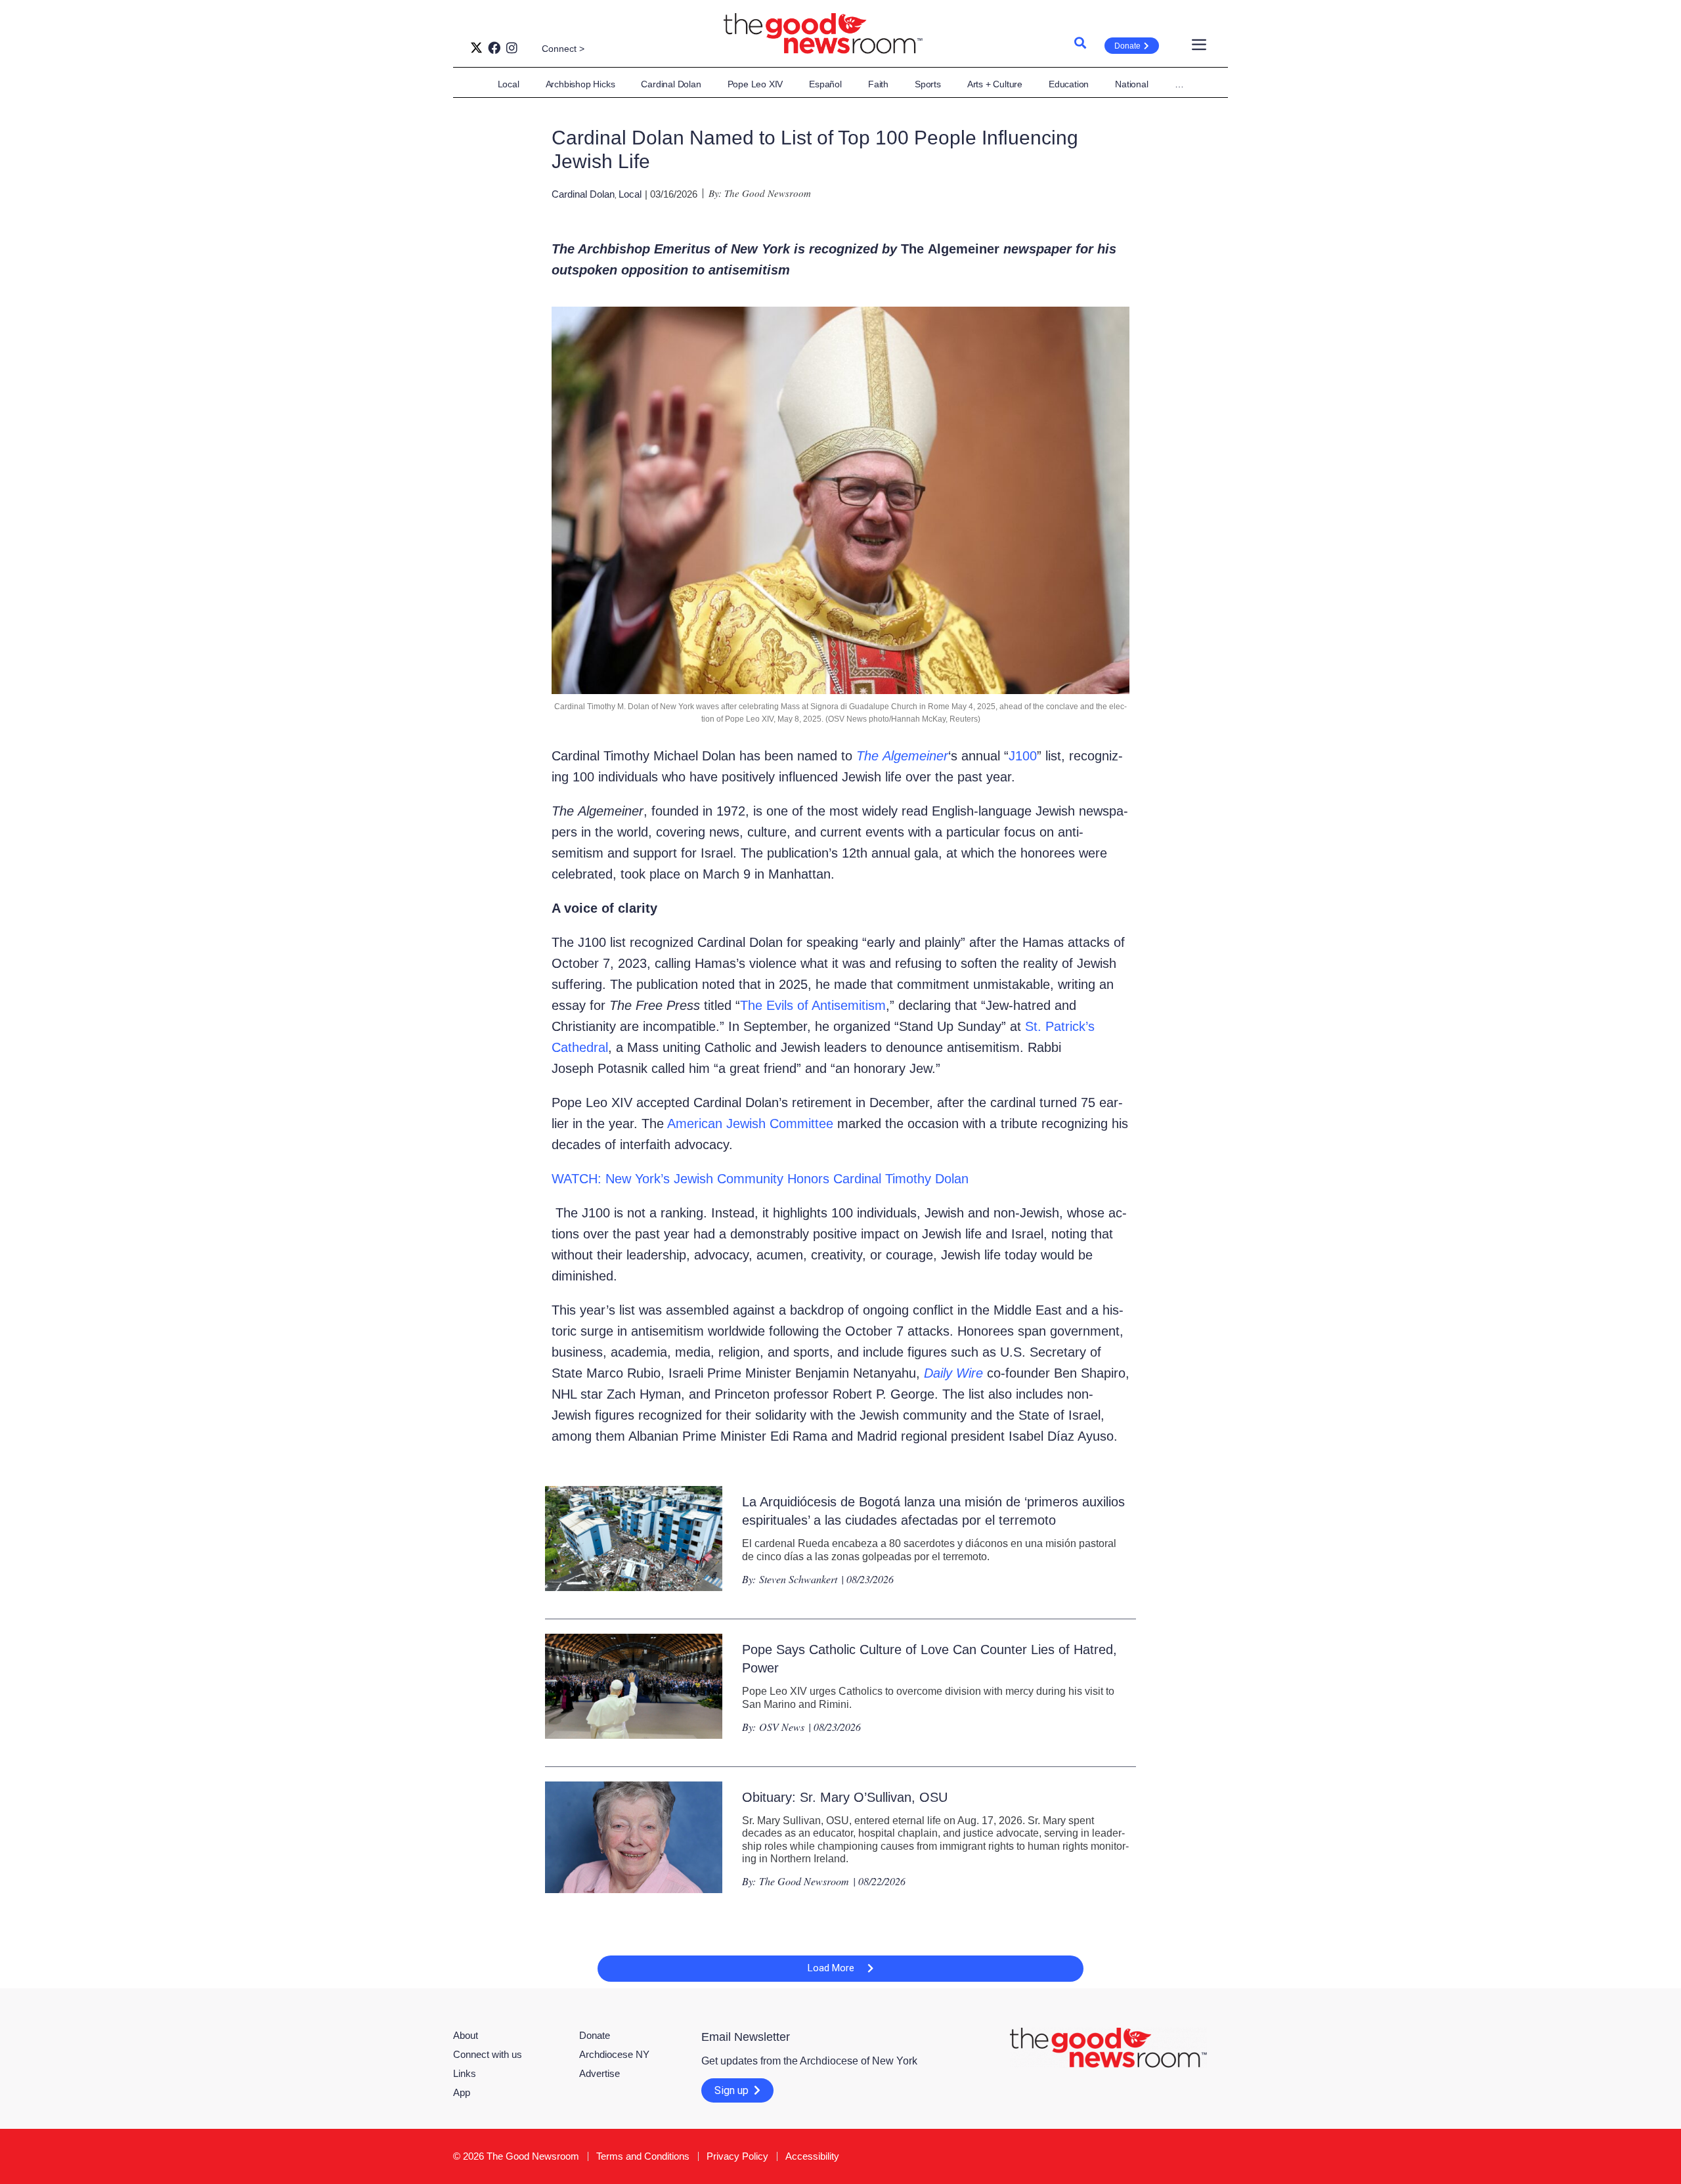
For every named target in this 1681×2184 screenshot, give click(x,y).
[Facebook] (494, 48)
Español (825, 84)
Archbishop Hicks (580, 84)
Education (1069, 84)
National (1131, 84)
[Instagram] (512, 48)
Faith (878, 84)
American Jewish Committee (749, 1124)
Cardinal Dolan (671, 84)
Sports (928, 84)
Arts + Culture (995, 84)
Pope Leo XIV (755, 84)
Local (509, 84)
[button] (840, 1969)
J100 (1023, 756)
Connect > (563, 49)
